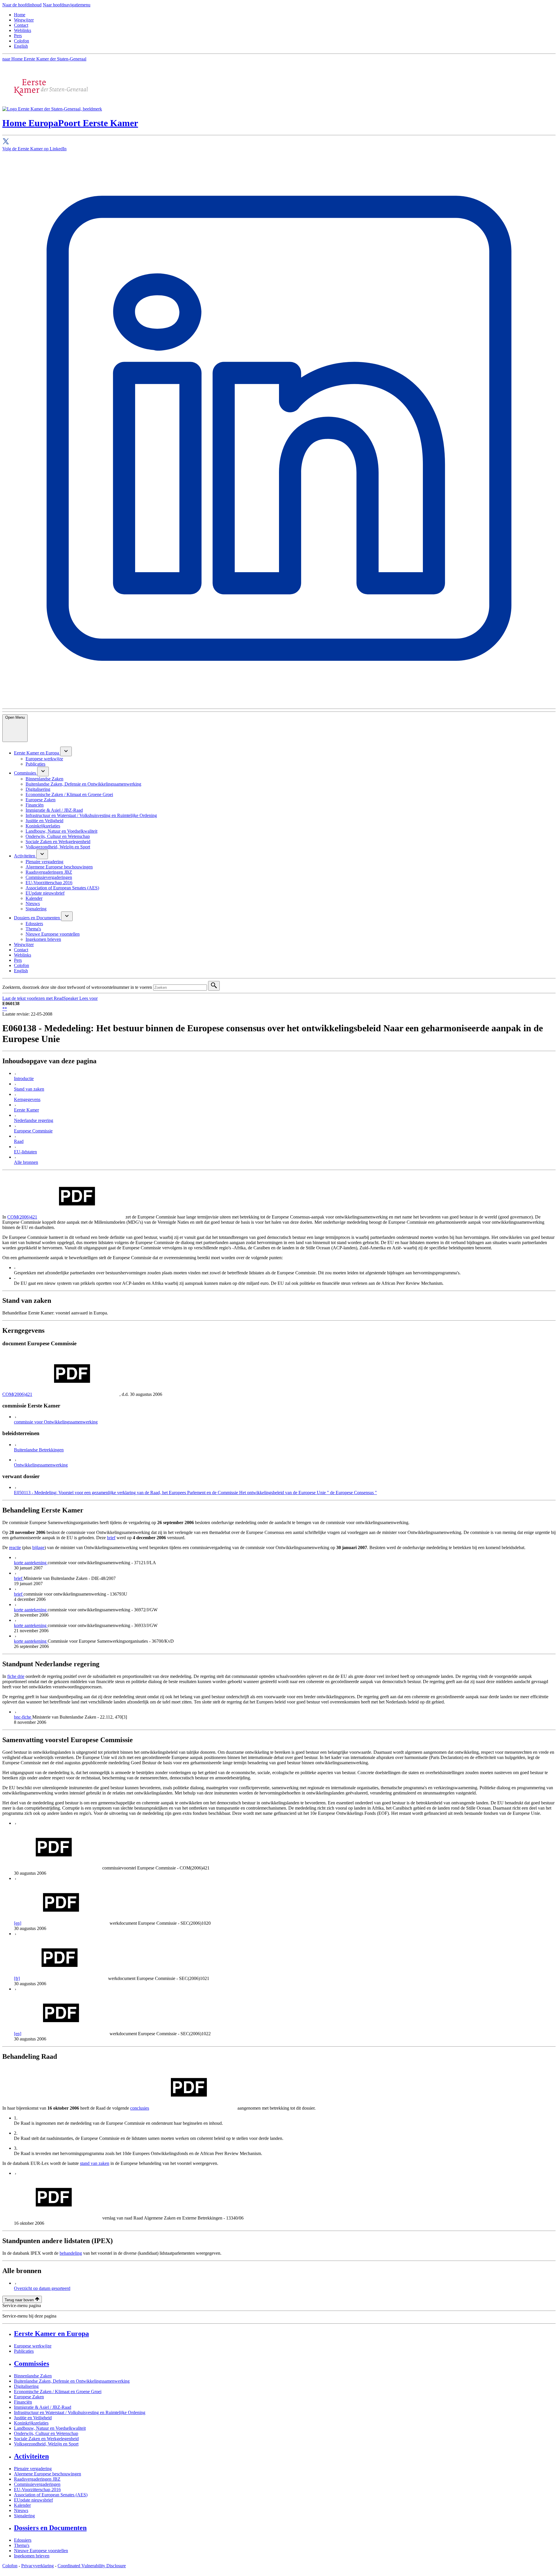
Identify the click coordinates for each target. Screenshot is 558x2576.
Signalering (24, 2516)
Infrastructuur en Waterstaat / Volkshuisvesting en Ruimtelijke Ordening (80, 2412)
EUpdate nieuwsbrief (33, 2500)
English (21, 46)
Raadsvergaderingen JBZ (37, 2479)
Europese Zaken (29, 2397)
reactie (15, 1547)
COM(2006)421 (22, 1217)
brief (111, 1538)
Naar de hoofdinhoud (22, 5)
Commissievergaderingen (37, 2484)
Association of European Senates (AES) (51, 2495)
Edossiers (23, 2540)
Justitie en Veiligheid (33, 2418)
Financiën (23, 2402)
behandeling (71, 2253)
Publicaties (24, 2351)
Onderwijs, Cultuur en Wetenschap (46, 2433)
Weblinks (23, 30)
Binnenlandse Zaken (33, 2376)
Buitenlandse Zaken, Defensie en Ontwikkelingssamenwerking (72, 2381)
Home (20, 15)
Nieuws (21, 2510)
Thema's (22, 2545)
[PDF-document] (58, 1868)
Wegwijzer (24, 20)
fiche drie (16, 1676)
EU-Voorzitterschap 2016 (37, 2490)
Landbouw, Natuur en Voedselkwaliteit (50, 2428)
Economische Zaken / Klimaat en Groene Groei (58, 2392)
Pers (18, 36)
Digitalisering (26, 2386)
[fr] (17, 1978)
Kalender (22, 2505)
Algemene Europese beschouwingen (48, 2474)
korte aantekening (31, 1563)
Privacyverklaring (37, 2566)
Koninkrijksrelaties (31, 2423)
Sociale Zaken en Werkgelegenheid (46, 2439)
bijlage (38, 1547)
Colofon (22, 41)
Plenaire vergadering (33, 2469)
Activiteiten (31, 2456)
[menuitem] (37, 753)
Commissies (32, 2363)
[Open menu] (66, 751)
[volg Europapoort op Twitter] (279, 142)
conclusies (140, 2108)
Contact (21, 25)
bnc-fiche (23, 1717)
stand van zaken (95, 2163)
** (5, 1009)
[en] (18, 1923)
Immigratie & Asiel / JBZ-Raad (43, 2407)
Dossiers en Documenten (50, 2528)
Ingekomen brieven (32, 2556)
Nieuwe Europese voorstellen (41, 2551)
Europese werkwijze (33, 2346)
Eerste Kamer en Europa (51, 2334)
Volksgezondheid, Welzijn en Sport (46, 2444)
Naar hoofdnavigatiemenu (67, 5)
